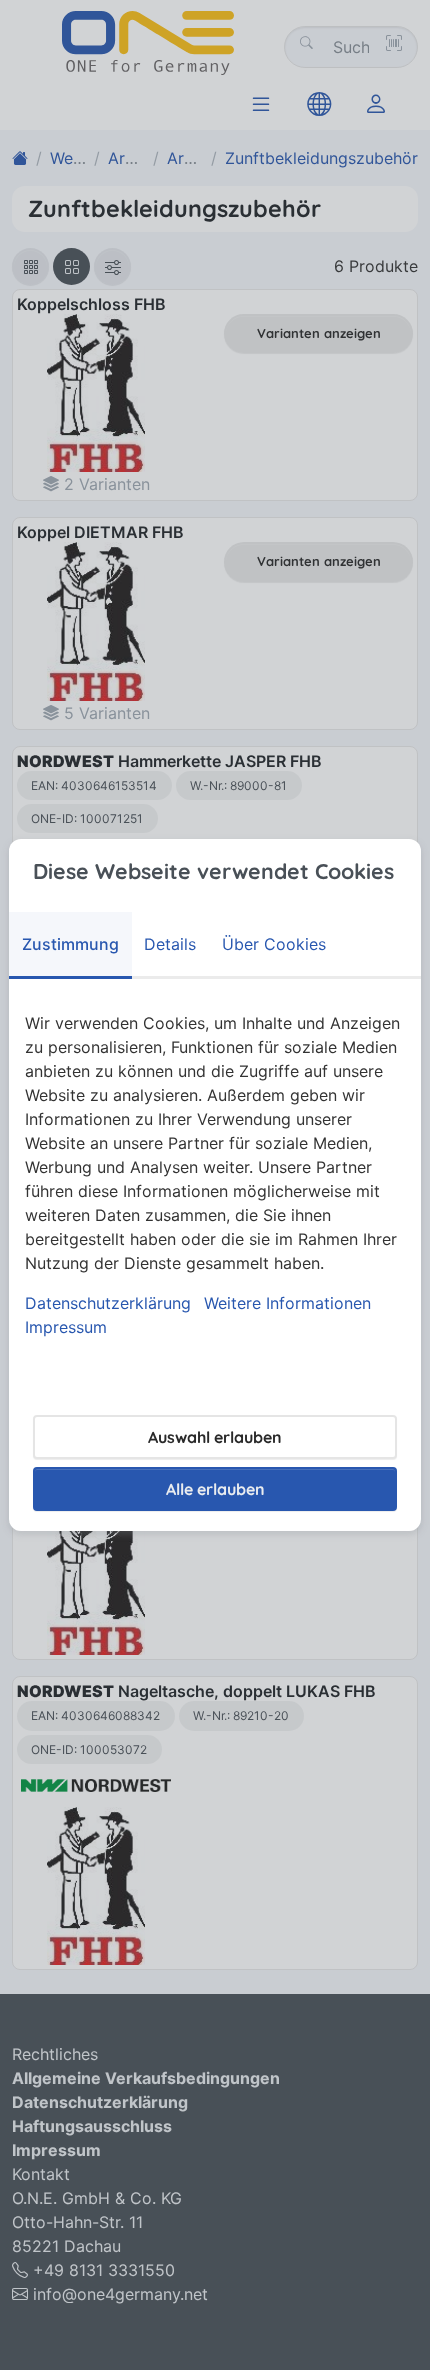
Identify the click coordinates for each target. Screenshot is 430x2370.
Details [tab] (170, 944)
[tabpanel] (215, 1175)
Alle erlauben (215, 1489)
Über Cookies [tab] (274, 944)
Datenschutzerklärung (108, 1303)
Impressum (66, 1327)
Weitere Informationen (287, 1303)
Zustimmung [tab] (70, 944)
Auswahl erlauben (215, 1437)
